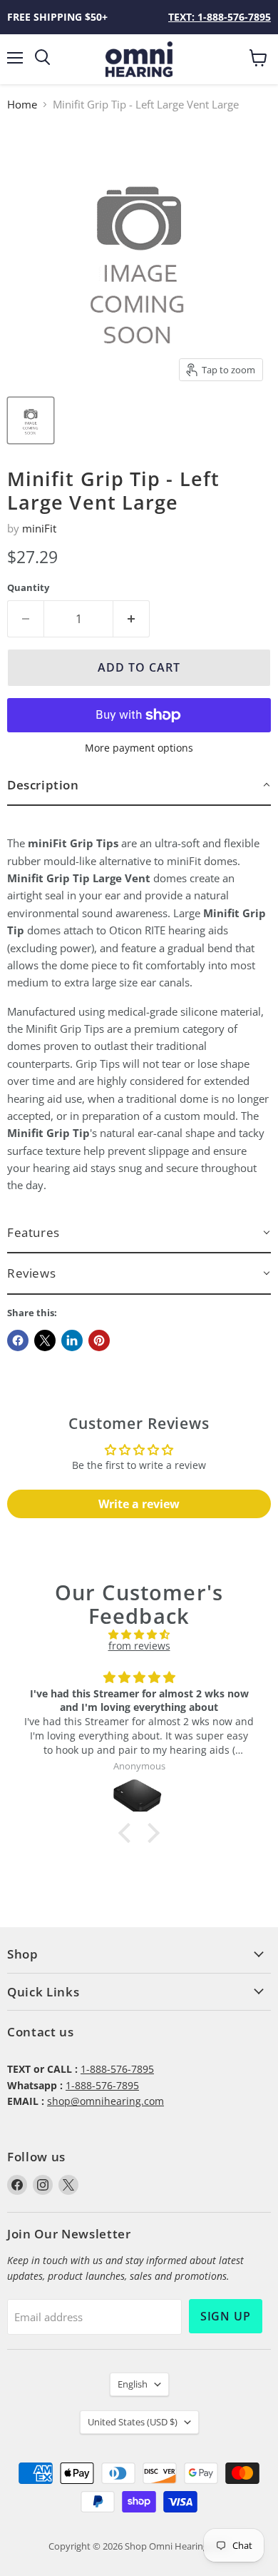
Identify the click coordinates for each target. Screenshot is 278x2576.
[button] (139, 786)
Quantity (28, 588)
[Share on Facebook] (18, 1340)
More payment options (139, 748)
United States (133, 2422)
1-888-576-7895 (117, 2069)
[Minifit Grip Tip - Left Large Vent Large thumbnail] (31, 420)
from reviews (139, 1646)
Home (22, 105)
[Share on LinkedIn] (72, 1340)
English (133, 2384)
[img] (139, 1635)
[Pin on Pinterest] (99, 1340)
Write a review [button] (139, 1504)
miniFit (39, 528)
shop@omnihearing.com (105, 2101)
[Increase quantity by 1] (132, 619)
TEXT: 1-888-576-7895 (220, 17)
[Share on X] (45, 1340)
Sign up (226, 2316)
